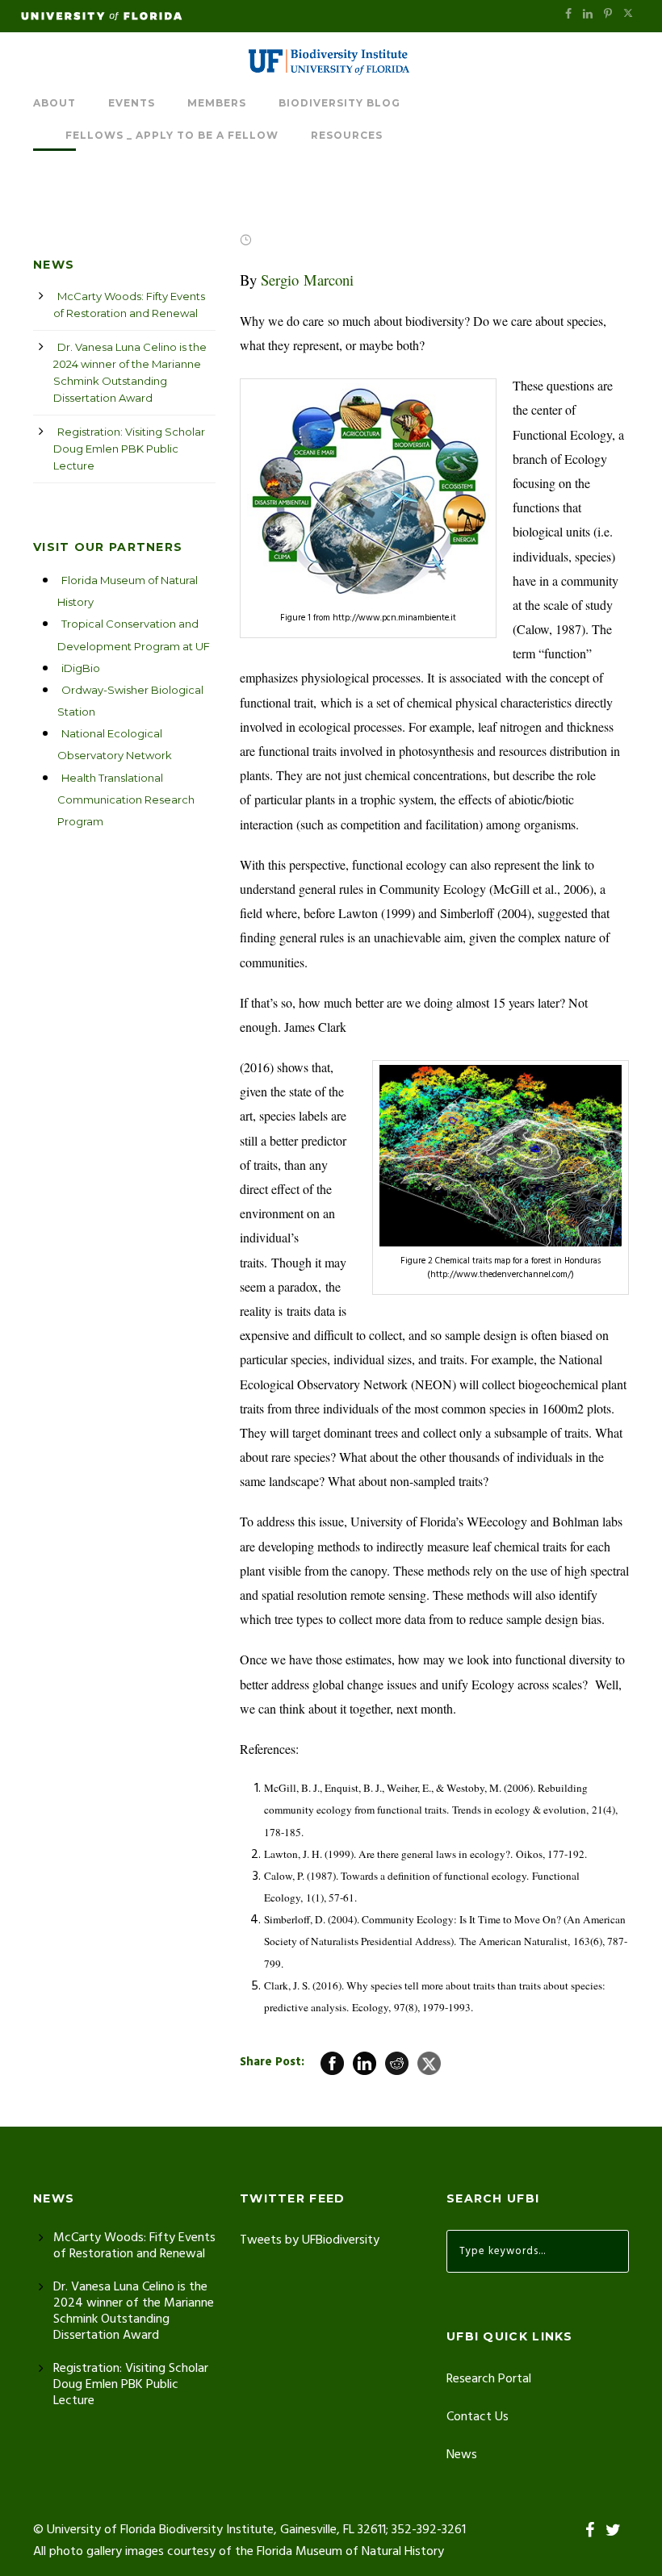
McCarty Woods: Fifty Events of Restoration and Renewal (129, 305)
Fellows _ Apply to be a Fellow (172, 135)
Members (217, 103)
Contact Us (478, 2417)
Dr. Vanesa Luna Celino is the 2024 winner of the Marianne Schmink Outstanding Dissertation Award (130, 372)
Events (132, 103)
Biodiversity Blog (339, 103)
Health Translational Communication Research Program (126, 800)
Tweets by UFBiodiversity (310, 2240)
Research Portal (489, 2379)
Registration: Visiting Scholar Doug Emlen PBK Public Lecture (129, 449)
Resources (347, 135)
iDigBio (81, 668)
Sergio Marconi (307, 280)
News (462, 2455)
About (54, 103)
